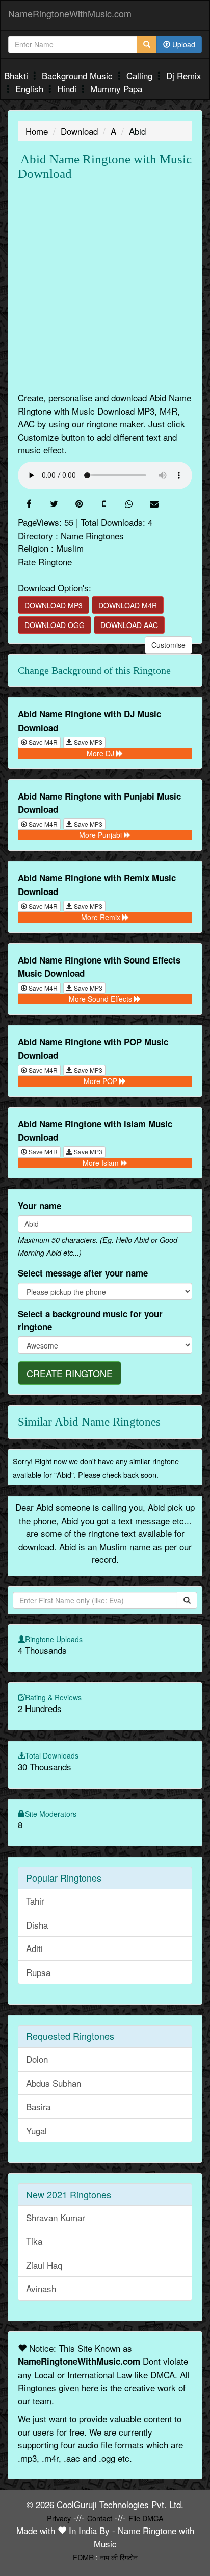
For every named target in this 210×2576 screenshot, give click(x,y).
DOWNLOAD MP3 (54, 605)
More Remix (102, 917)
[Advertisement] (105, 286)
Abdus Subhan (54, 2083)
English (31, 89)
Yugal (36, 2130)
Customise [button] (168, 645)
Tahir (35, 1901)
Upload (183, 44)
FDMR (83, 2557)
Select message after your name (83, 1273)
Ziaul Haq (44, 2265)
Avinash (41, 2288)
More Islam (102, 1163)
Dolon (37, 2059)
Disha (37, 1925)
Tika (34, 2241)
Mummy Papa (116, 89)
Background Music (78, 75)
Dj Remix (184, 75)
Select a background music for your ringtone (90, 1320)
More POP (101, 1081)
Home (37, 131)
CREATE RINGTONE (70, 1373)
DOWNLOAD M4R (128, 605)
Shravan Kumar (56, 2217)
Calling (141, 75)
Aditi (34, 1948)
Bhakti (17, 75)
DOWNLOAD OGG (55, 625)
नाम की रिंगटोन (119, 2557)
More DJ (101, 753)
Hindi (68, 89)
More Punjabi (101, 835)
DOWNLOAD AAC (129, 625)
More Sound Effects (101, 999)
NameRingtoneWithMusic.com (70, 13)
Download (79, 131)
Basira (38, 2106)
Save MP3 (87, 742)
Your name (40, 1206)
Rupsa (38, 1972)
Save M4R (42, 742)
